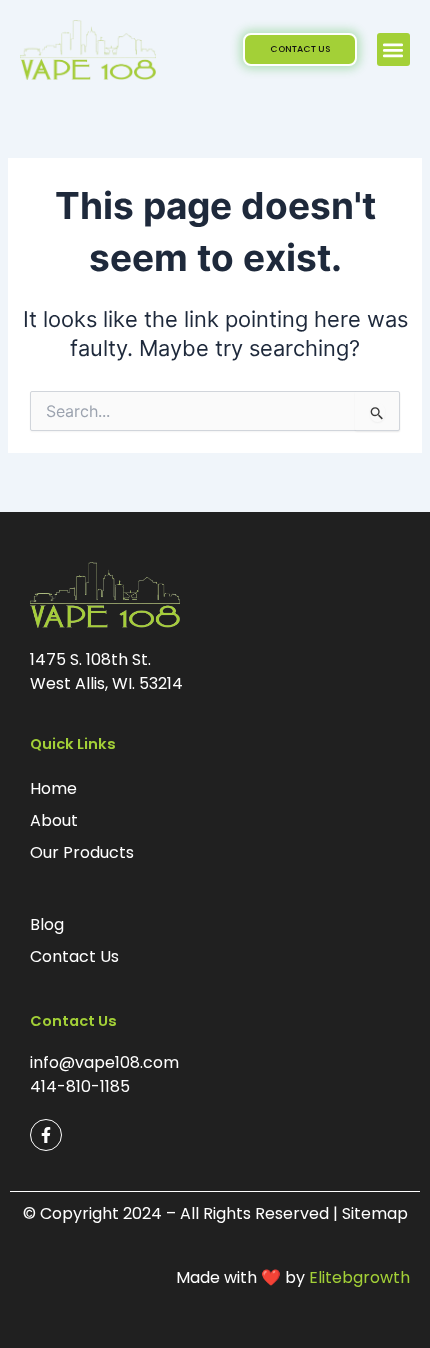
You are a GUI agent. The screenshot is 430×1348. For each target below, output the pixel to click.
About (54, 820)
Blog (47, 924)
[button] (393, 49)
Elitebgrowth (359, 1277)
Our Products (82, 852)
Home (53, 788)
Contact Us (74, 956)
